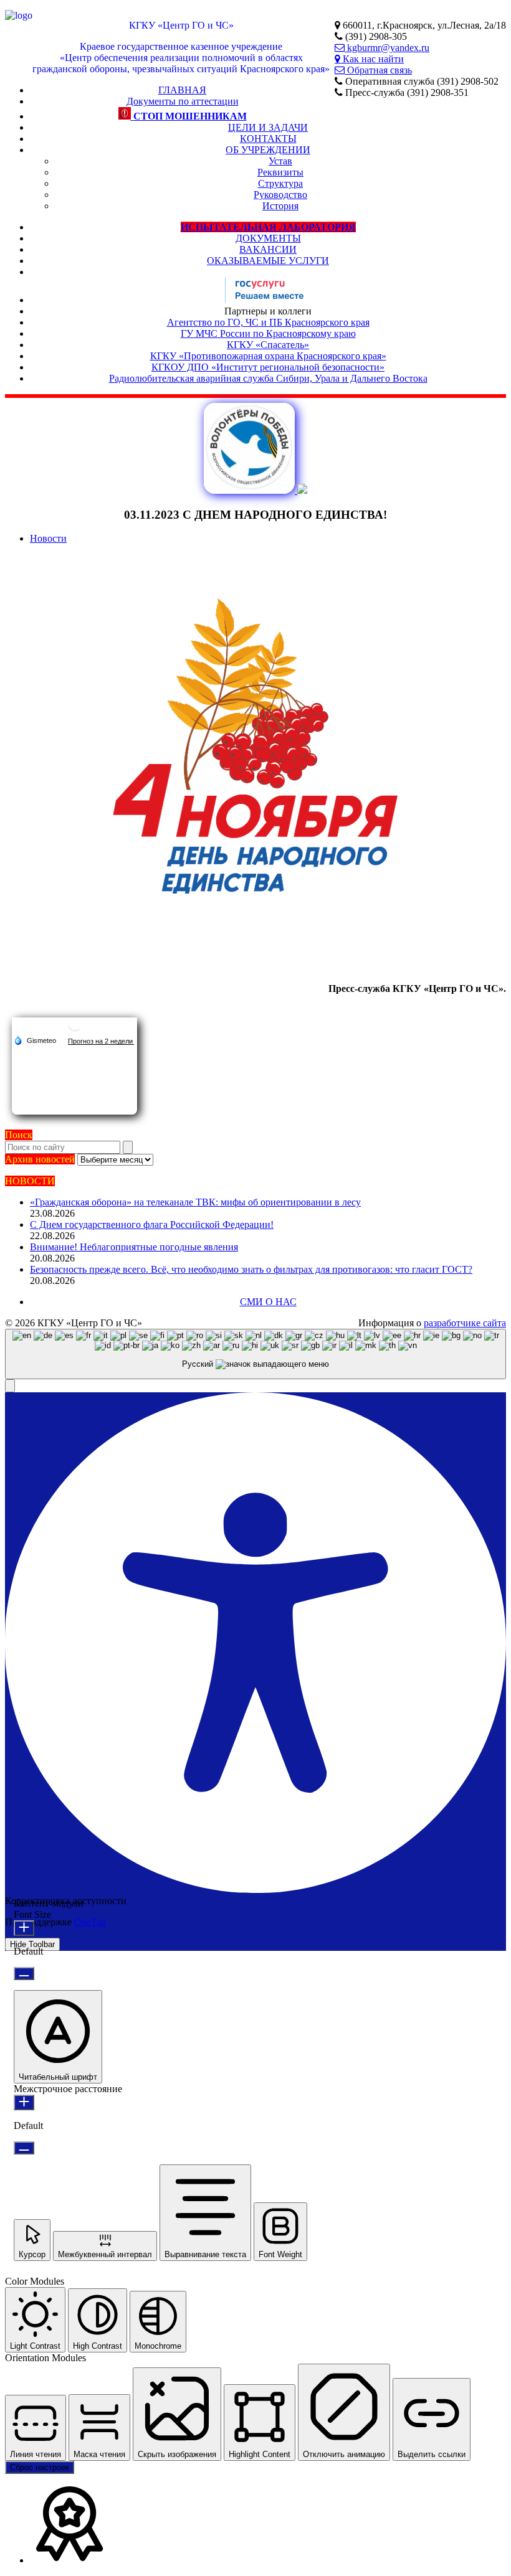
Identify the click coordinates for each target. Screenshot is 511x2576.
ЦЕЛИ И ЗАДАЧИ (268, 127)
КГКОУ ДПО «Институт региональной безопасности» (268, 367)
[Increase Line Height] (24, 2102)
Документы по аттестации (183, 101)
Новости (48, 538)
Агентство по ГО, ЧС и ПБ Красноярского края (268, 322)
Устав (280, 161)
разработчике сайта (465, 1323)
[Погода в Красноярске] (75, 1030)
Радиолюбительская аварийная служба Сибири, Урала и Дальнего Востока (268, 378)
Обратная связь (378, 70)
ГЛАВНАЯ (182, 90)
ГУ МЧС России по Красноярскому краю (268, 333)
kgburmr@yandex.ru (387, 48)
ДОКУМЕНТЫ (268, 238)
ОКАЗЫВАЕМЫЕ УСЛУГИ (268, 261)
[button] (10, 1386)
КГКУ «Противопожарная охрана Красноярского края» (268, 356)
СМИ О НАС (268, 1302)
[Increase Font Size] (24, 1928)
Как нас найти (372, 59)
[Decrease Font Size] (24, 1974)
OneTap (90, 1922)
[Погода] (35, 1040)
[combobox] (255, 1354)
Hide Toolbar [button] (32, 1944)
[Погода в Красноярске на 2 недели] (101, 1041)
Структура (280, 183)
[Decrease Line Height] (24, 2148)
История (280, 206)
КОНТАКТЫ (268, 139)
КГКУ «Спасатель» (268, 345)
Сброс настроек (40, 2467)
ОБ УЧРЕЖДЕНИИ (268, 150)
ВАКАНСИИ (268, 249)
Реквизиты (280, 172)
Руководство (280, 195)
